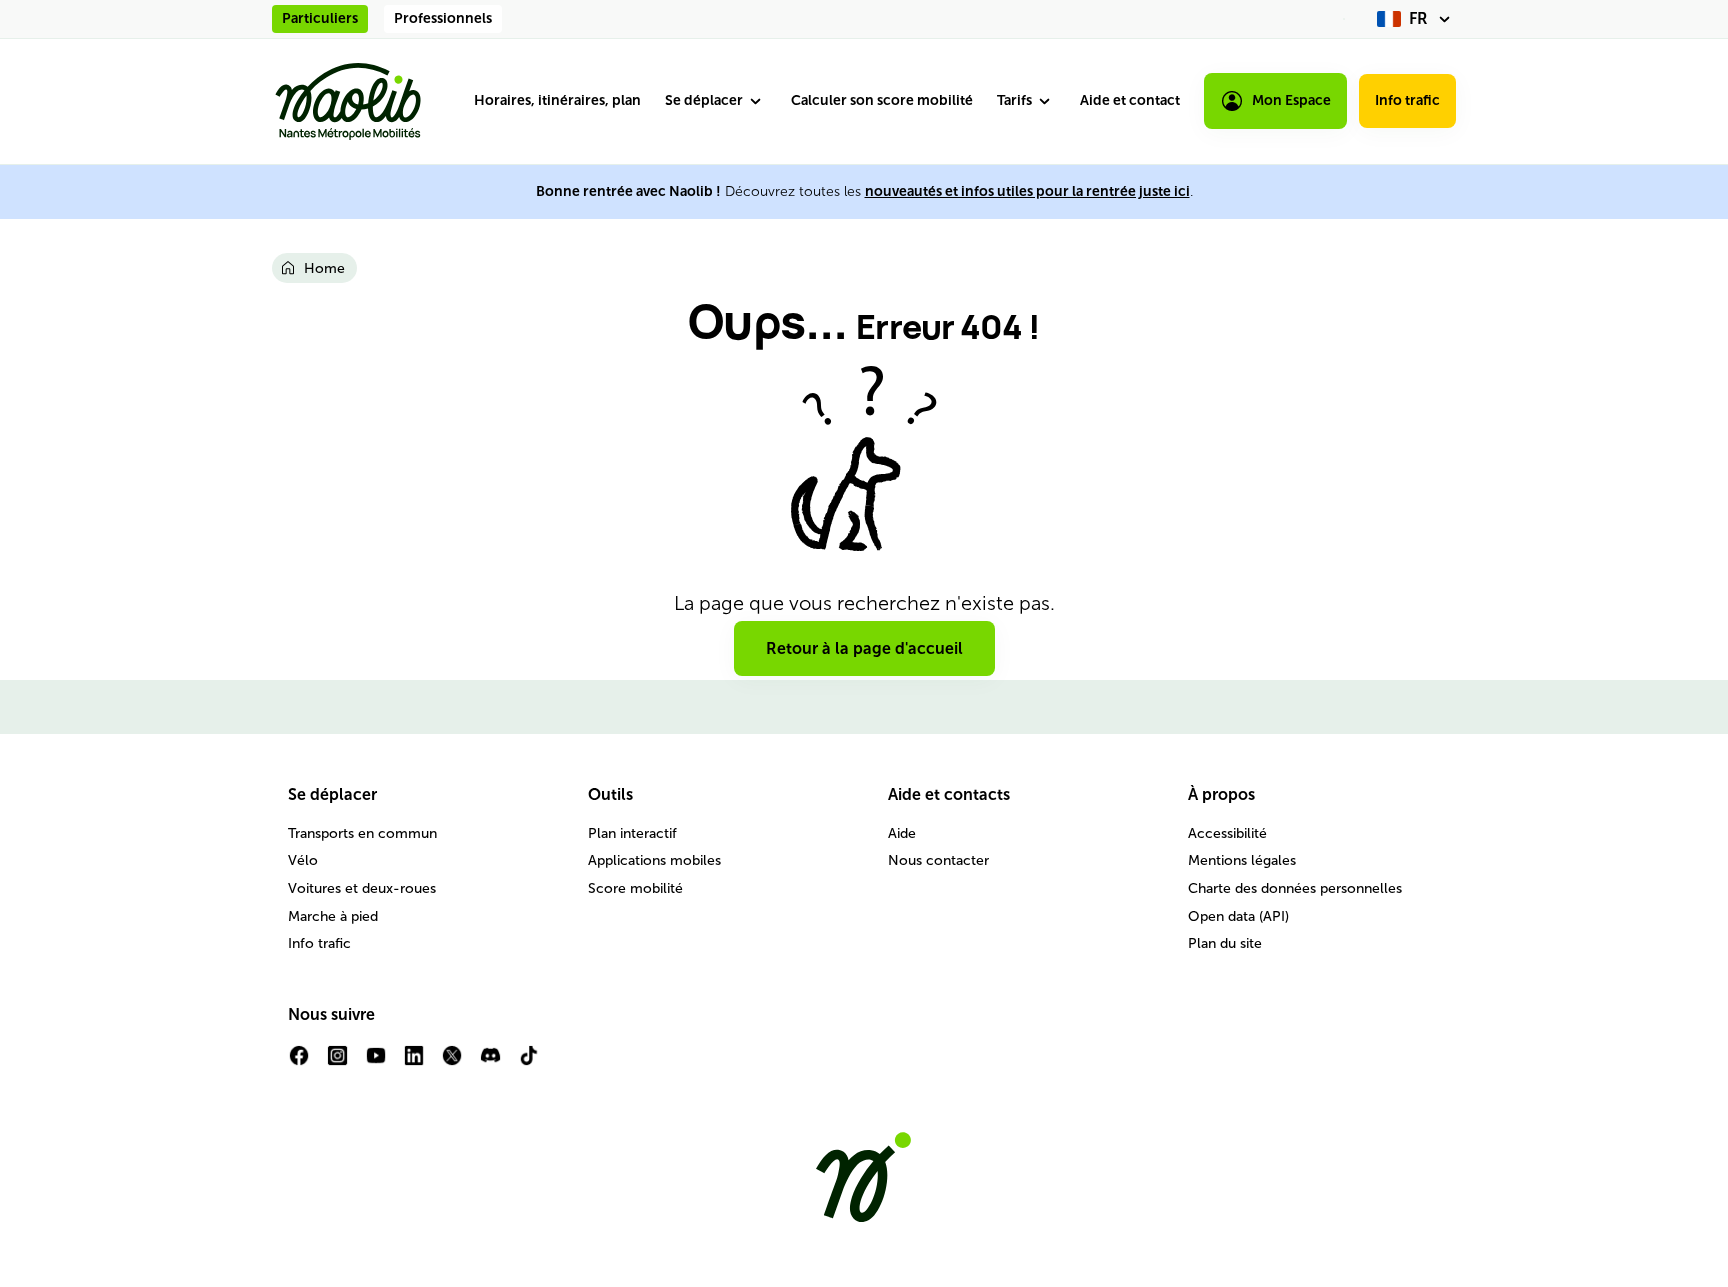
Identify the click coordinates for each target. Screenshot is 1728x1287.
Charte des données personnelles (1295, 888)
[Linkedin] (414, 1062)
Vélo (303, 860)
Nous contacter (938, 860)
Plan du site (1225, 943)
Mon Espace (1291, 100)
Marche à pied (333, 916)
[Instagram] (337, 1062)
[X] (452, 1062)
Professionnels (443, 18)
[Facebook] (299, 1062)
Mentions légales (1242, 860)
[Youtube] (376, 1062)
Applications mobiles (654, 860)
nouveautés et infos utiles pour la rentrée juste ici (1027, 191)
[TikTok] (529, 1062)
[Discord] (490, 1062)
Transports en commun (362, 833)
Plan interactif (632, 833)
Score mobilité (635, 888)
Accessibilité (1227, 833)
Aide (902, 833)
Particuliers (320, 18)
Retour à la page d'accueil (864, 648)
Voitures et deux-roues (362, 888)
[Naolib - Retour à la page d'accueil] (348, 101)
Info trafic (1407, 100)
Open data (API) (1238, 916)
